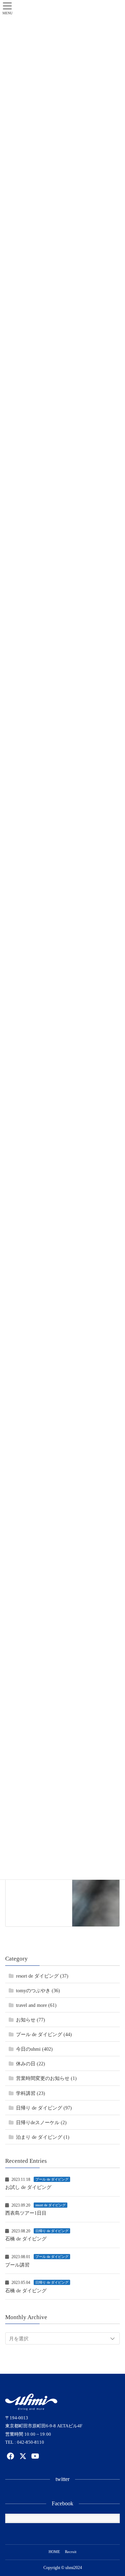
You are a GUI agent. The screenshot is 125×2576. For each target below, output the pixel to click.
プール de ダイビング (52, 2179)
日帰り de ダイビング (52, 2231)
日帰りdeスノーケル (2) (41, 2123)
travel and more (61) (36, 2005)
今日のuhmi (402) (34, 2049)
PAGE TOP (115, 2493)
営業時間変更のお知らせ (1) (46, 2078)
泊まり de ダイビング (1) (43, 2137)
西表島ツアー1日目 (26, 2213)
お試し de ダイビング (28, 2187)
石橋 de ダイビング (26, 2239)
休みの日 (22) (31, 2064)
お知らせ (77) (31, 2020)
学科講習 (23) (31, 2093)
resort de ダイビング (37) (42, 1976)
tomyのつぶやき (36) (38, 1991)
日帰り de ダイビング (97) (44, 2108)
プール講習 (17, 2265)
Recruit (71, 2552)
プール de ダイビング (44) (44, 2035)
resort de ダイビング (51, 2205)
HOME (54, 2552)
